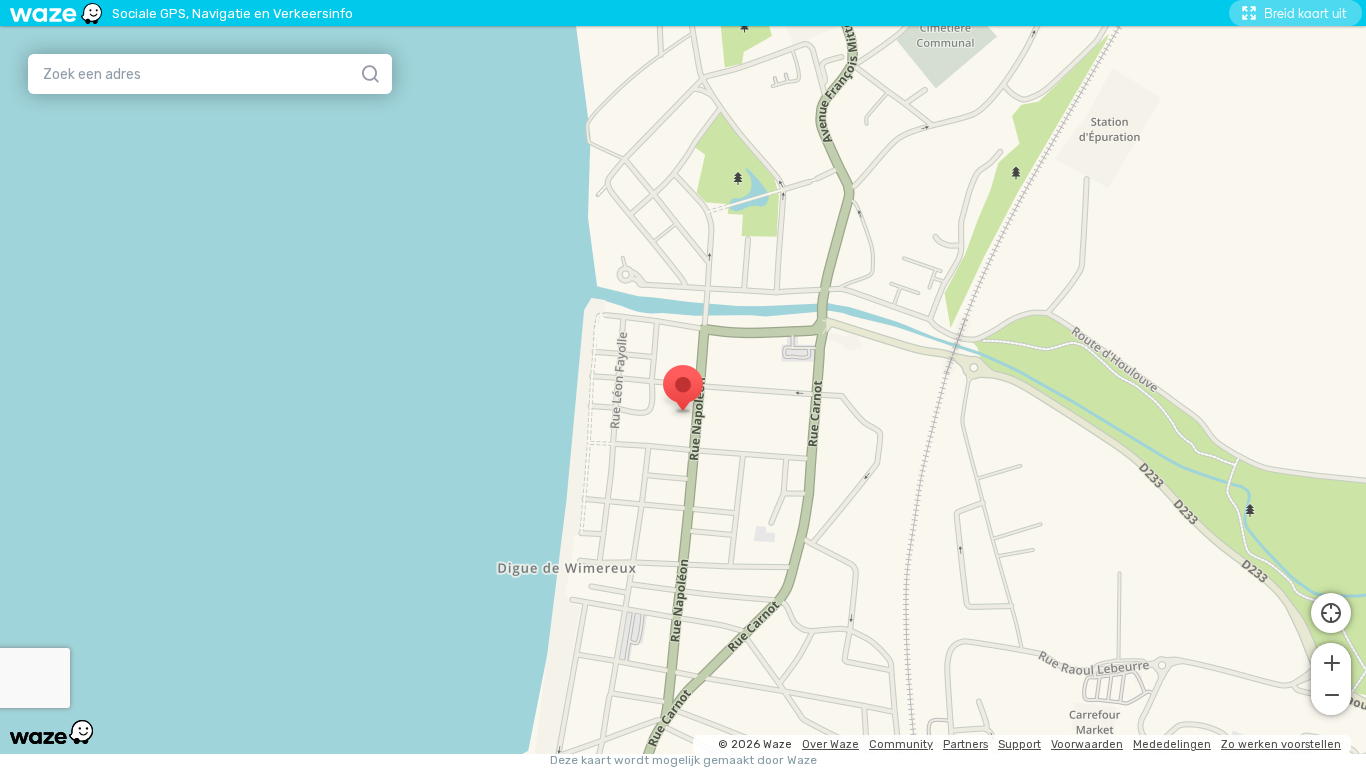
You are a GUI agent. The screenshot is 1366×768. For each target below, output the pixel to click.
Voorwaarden (1087, 744)
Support (1019, 744)
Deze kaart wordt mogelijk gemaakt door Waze (683, 760)
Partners (965, 744)
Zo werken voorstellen (1281, 744)
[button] (1331, 661)
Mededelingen (1172, 744)
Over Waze (830, 744)
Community (901, 744)
